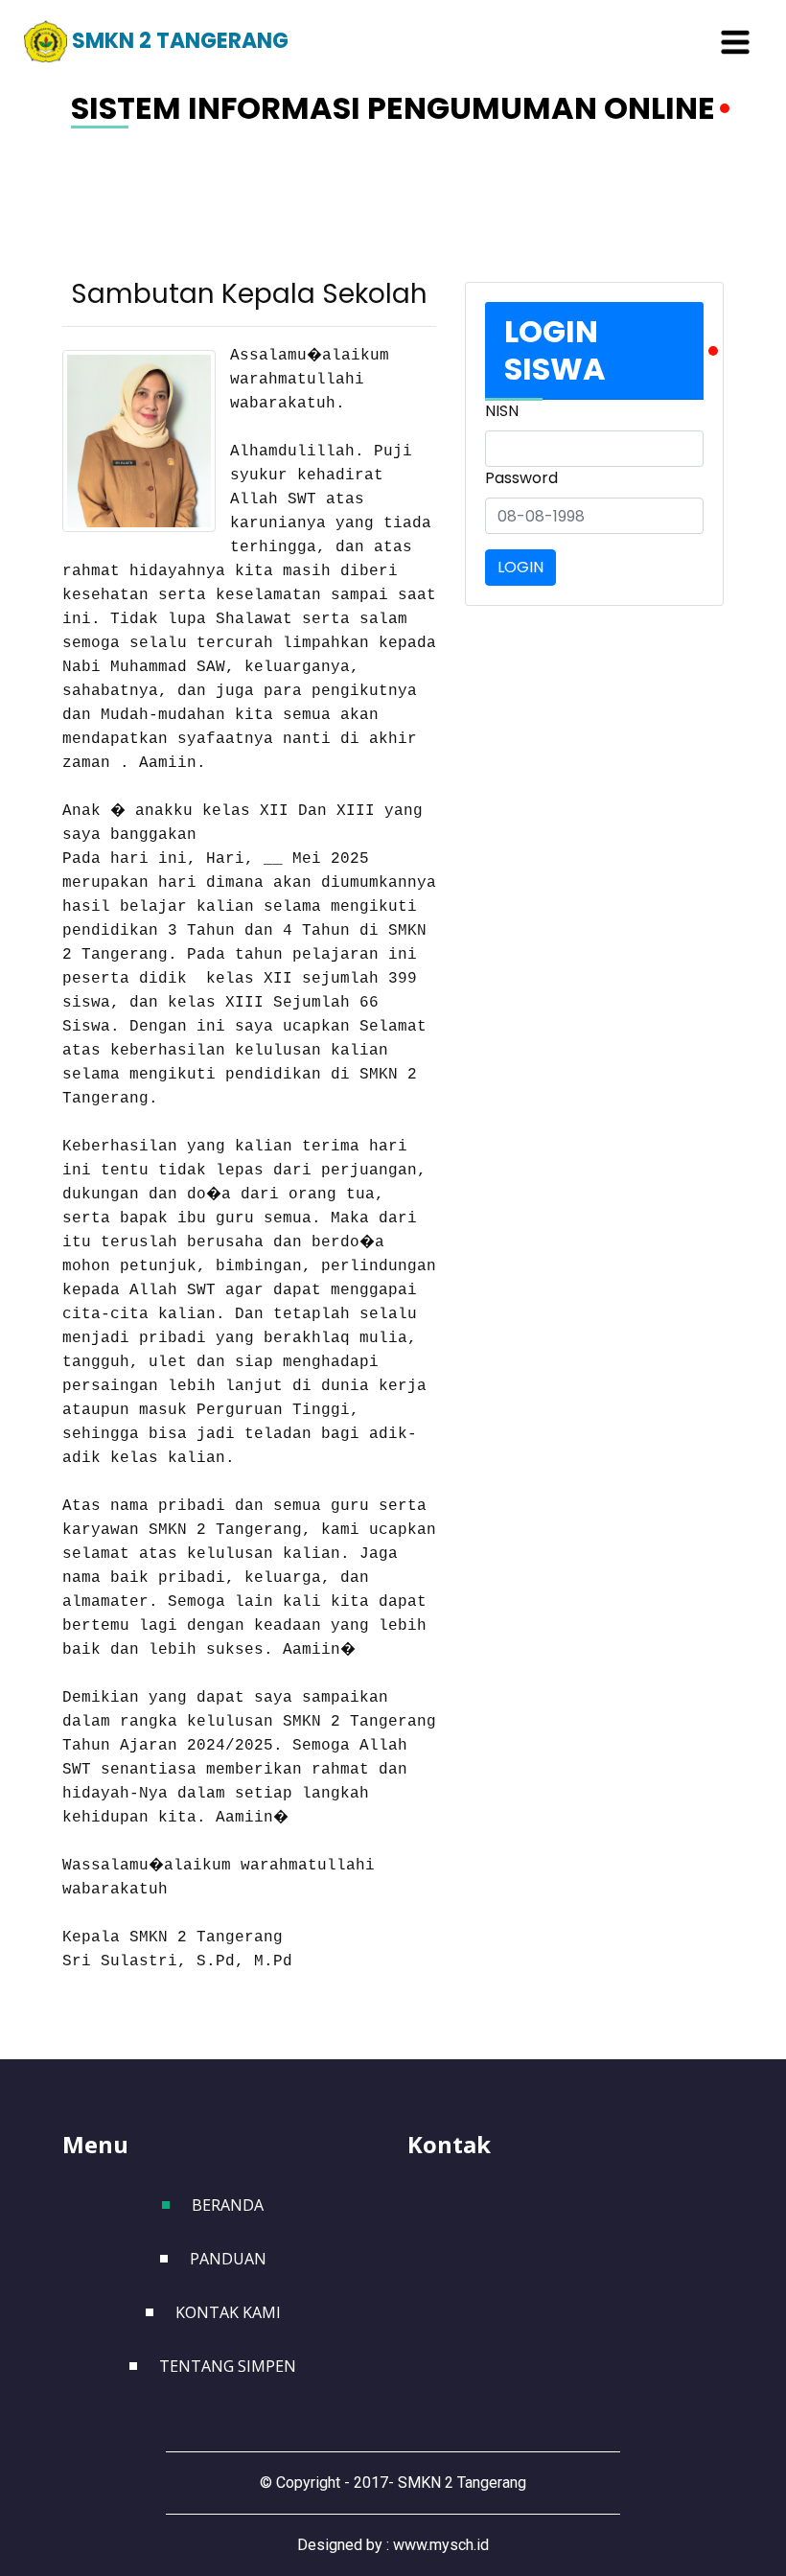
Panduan (228, 2259)
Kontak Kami (228, 2312)
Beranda (228, 2205)
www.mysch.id (441, 2545)
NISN (502, 411)
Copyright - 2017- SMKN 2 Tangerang (401, 2483)
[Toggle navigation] (735, 42)
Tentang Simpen (228, 2366)
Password (521, 478)
